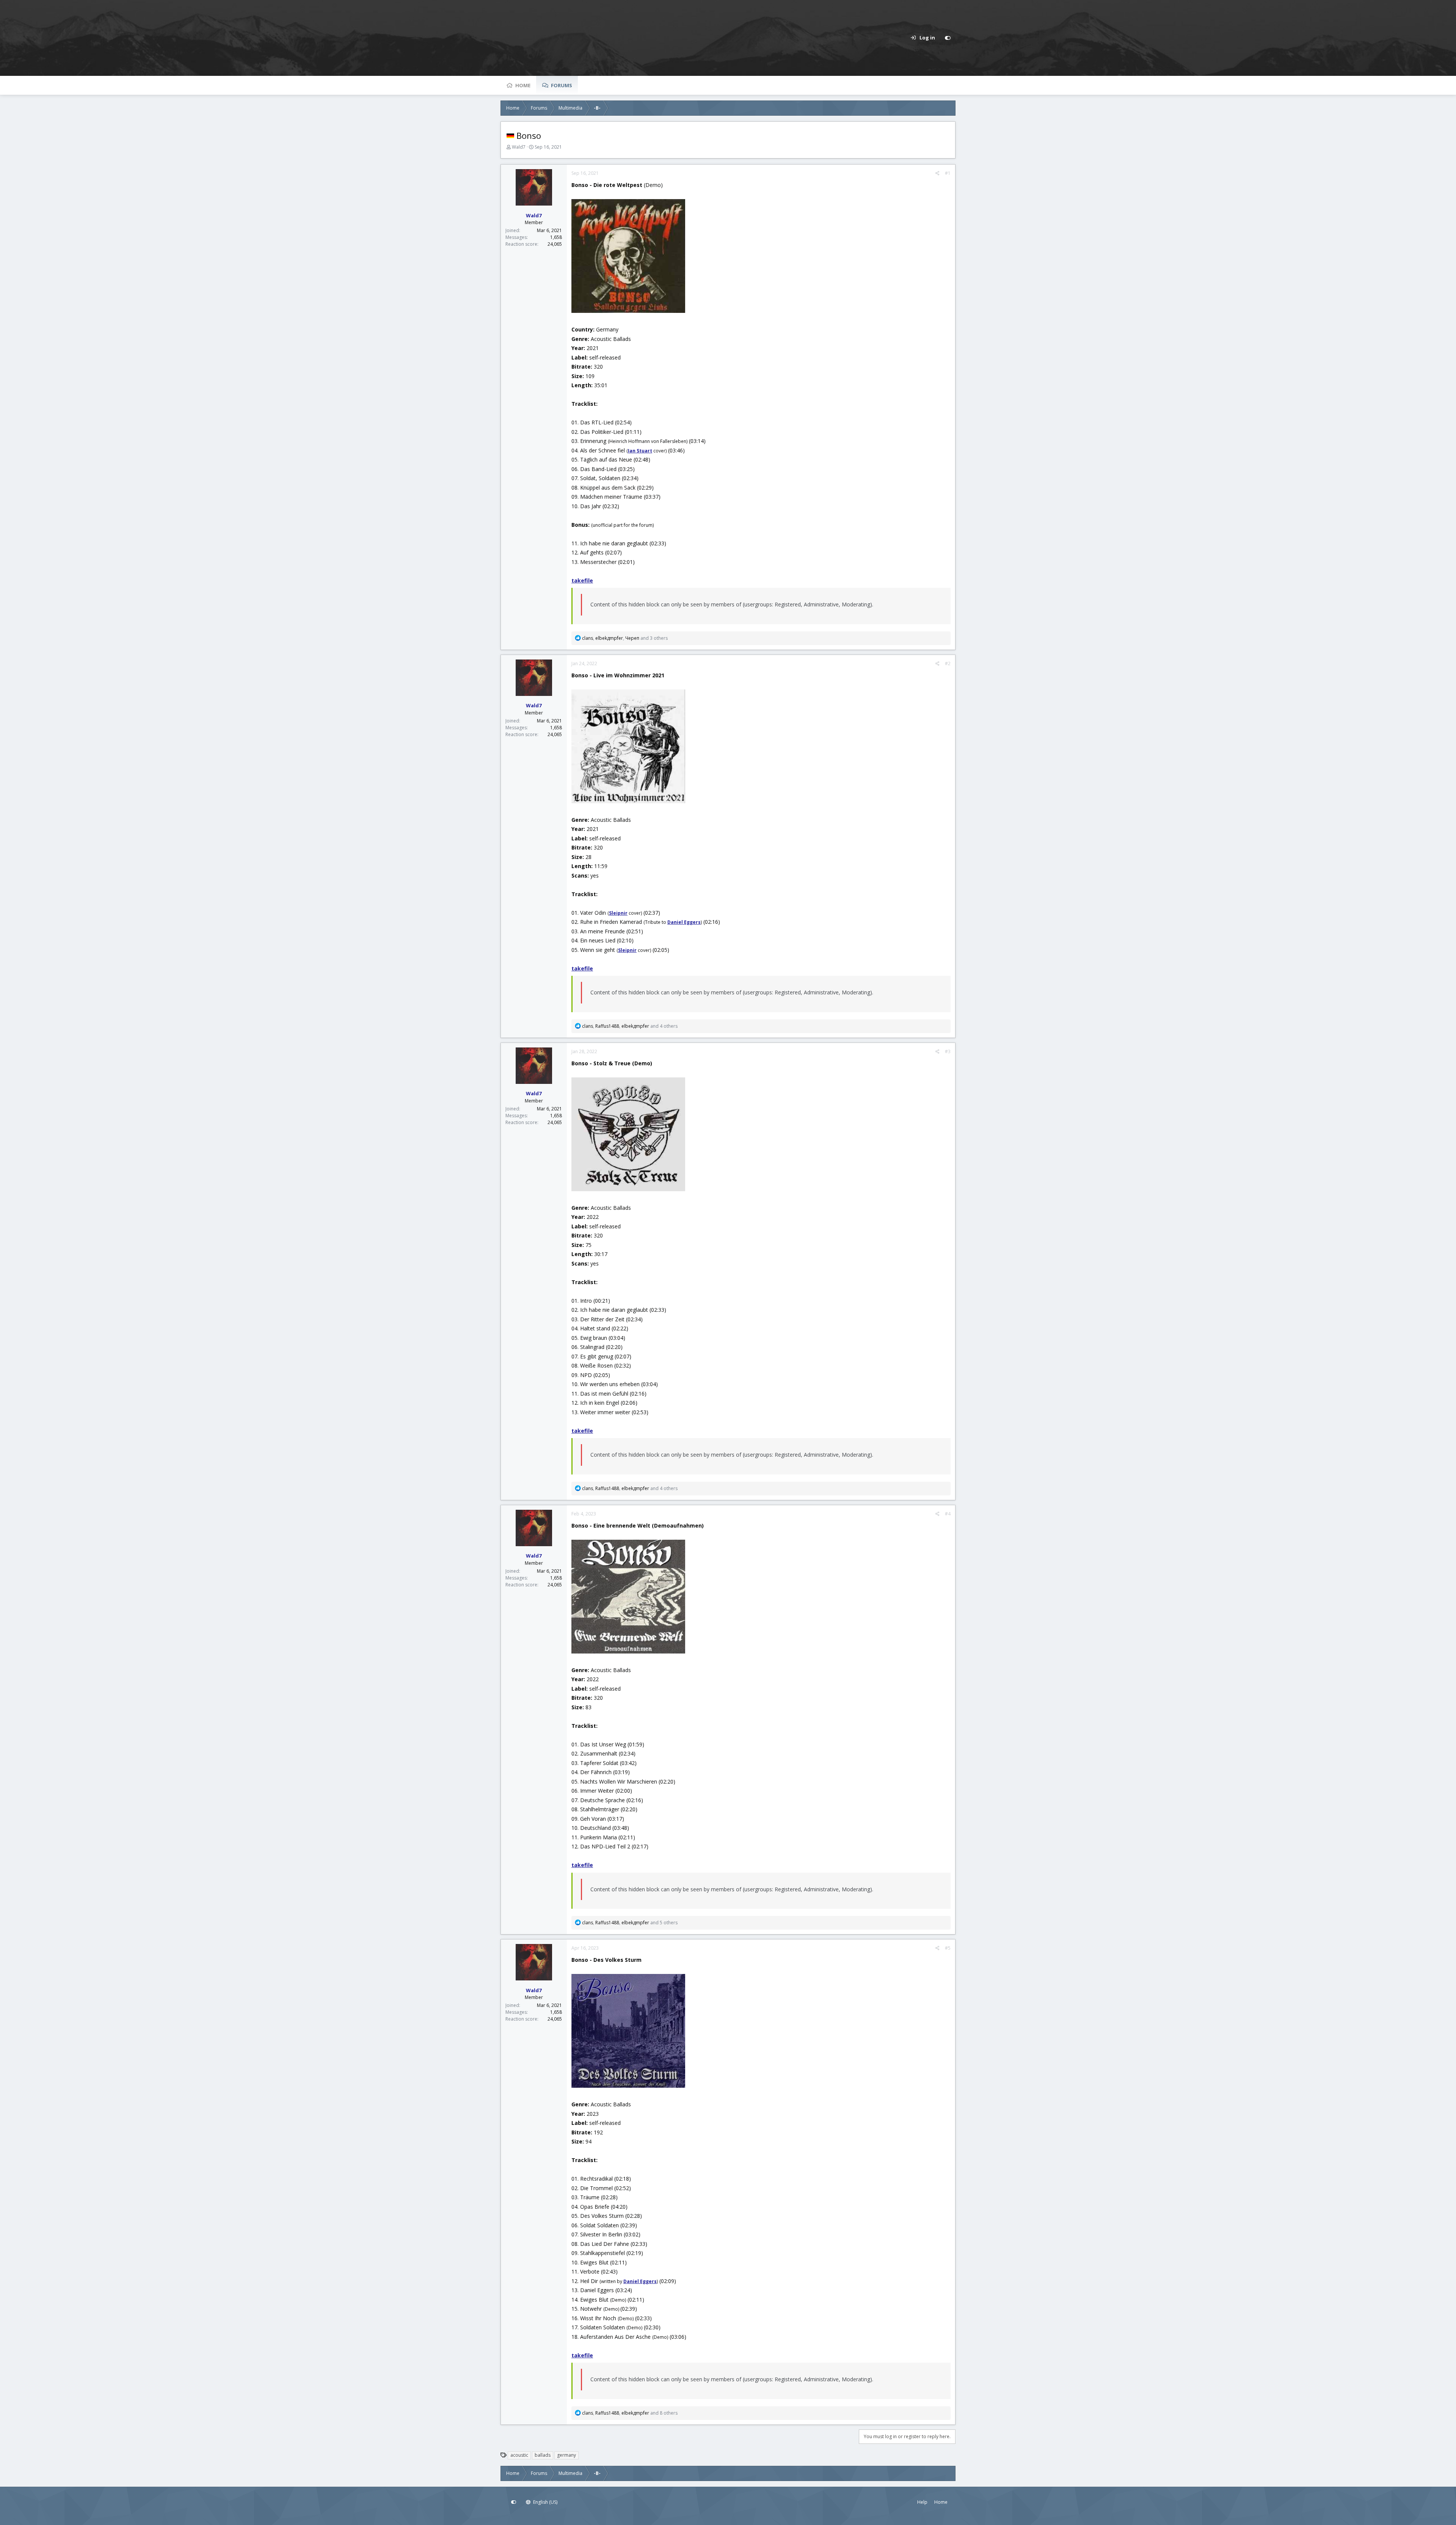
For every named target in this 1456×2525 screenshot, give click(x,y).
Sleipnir (618, 913)
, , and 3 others (625, 638)
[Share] (937, 173)
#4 (948, 1514)
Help (922, 2502)
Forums (562, 85)
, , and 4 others (630, 1026)
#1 (948, 173)
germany (566, 2455)
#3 (948, 1051)
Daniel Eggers (640, 2281)
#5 (948, 1948)
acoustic (519, 2455)
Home (523, 85)
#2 (948, 663)
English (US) (545, 2502)
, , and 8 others (630, 2413)
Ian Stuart (640, 451)
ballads (543, 2455)
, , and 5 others (630, 1923)
